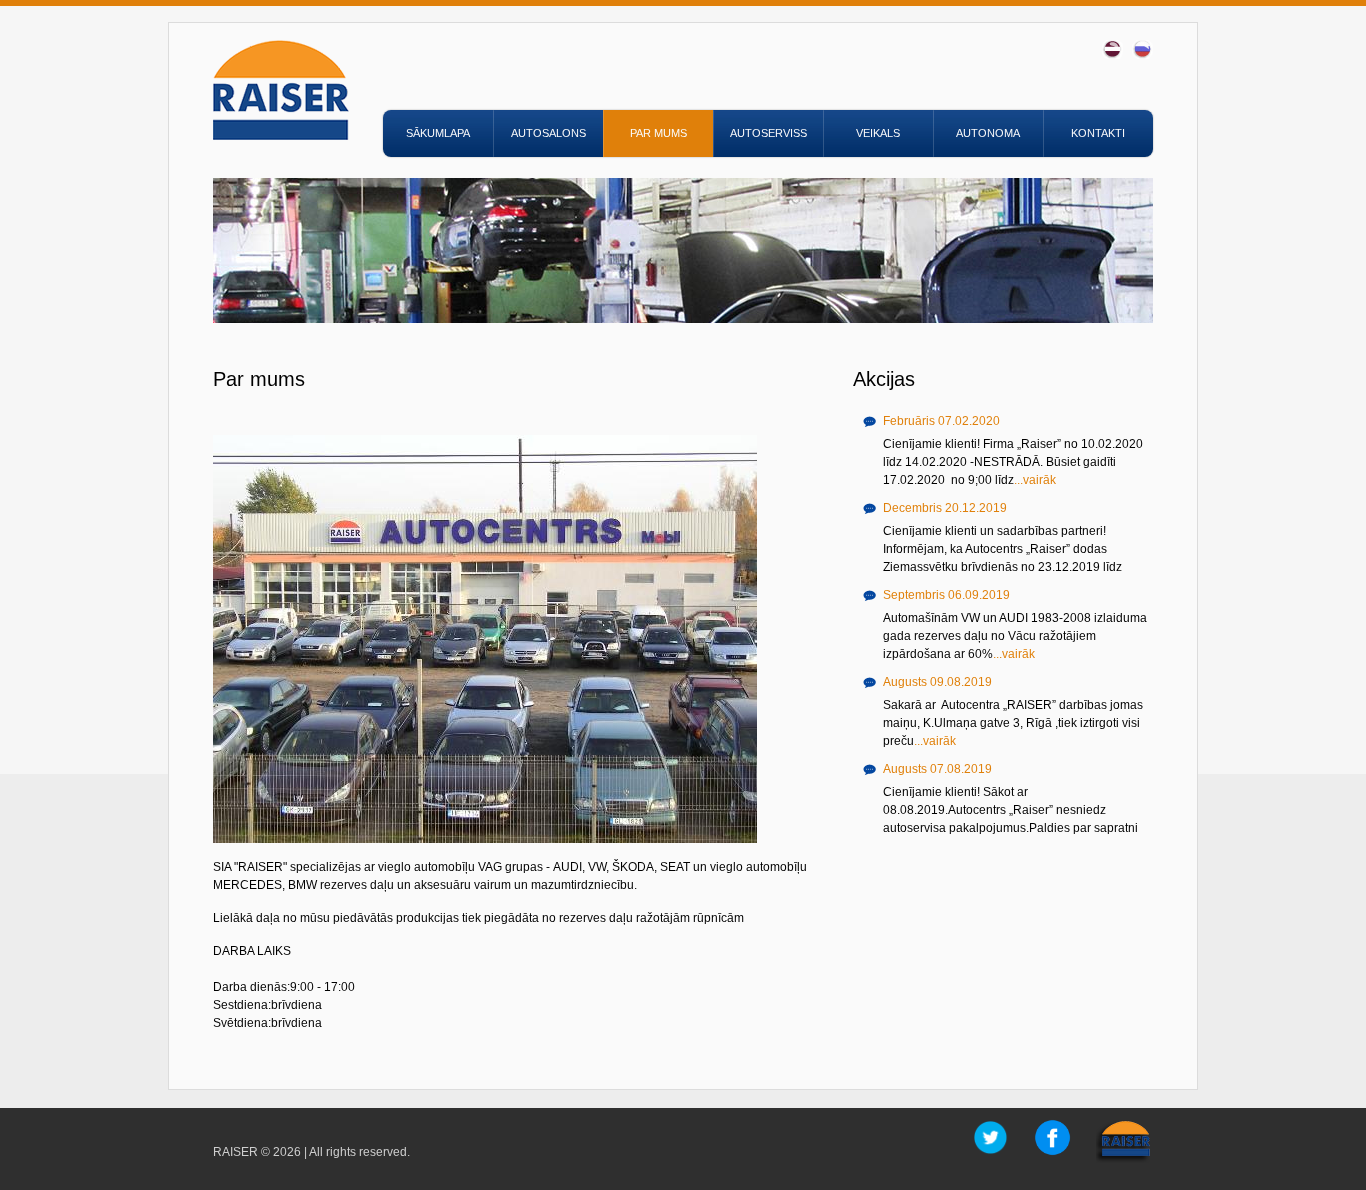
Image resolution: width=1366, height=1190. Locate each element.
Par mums (658, 133)
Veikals (878, 133)
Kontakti (1098, 133)
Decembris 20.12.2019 (945, 508)
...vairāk (1035, 480)
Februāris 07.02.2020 (941, 421)
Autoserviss (768, 133)
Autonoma (988, 133)
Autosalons (548, 133)
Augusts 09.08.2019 (937, 682)
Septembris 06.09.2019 (946, 595)
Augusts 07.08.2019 (937, 769)
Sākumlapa (438, 133)
